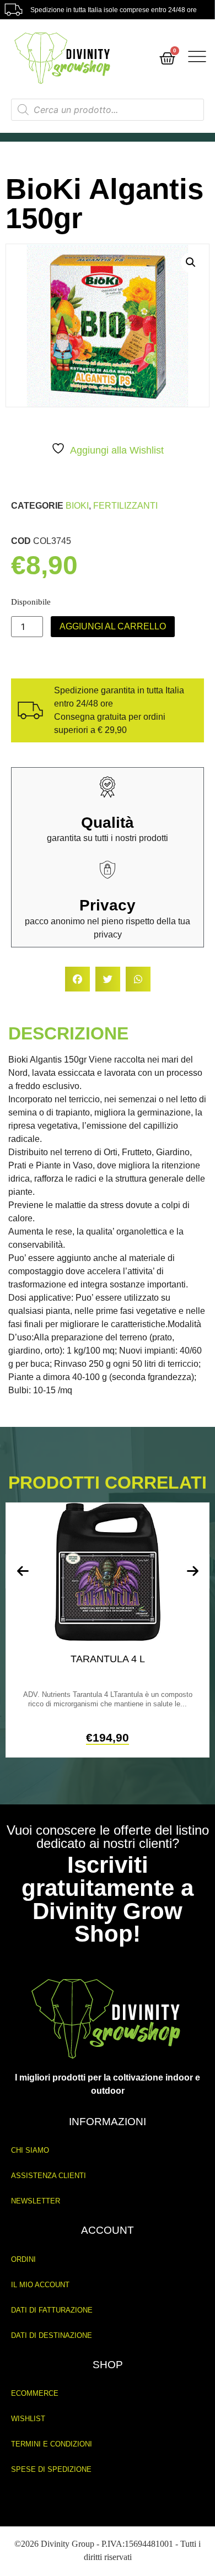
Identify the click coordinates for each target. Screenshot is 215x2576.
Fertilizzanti (125, 506)
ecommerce (35, 2393)
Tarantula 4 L (108, 1659)
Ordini (23, 2259)
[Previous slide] (23, 1571)
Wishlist (28, 2419)
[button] (191, 262)
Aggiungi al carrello (113, 626)
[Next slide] (192, 1571)
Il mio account (40, 2285)
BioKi (77, 506)
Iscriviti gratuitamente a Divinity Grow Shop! (108, 1899)
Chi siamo (30, 2150)
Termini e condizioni (52, 2444)
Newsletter (36, 2201)
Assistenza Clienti (49, 2176)
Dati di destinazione (52, 2335)
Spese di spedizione (51, 2469)
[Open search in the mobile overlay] (108, 110)
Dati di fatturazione (52, 2310)
